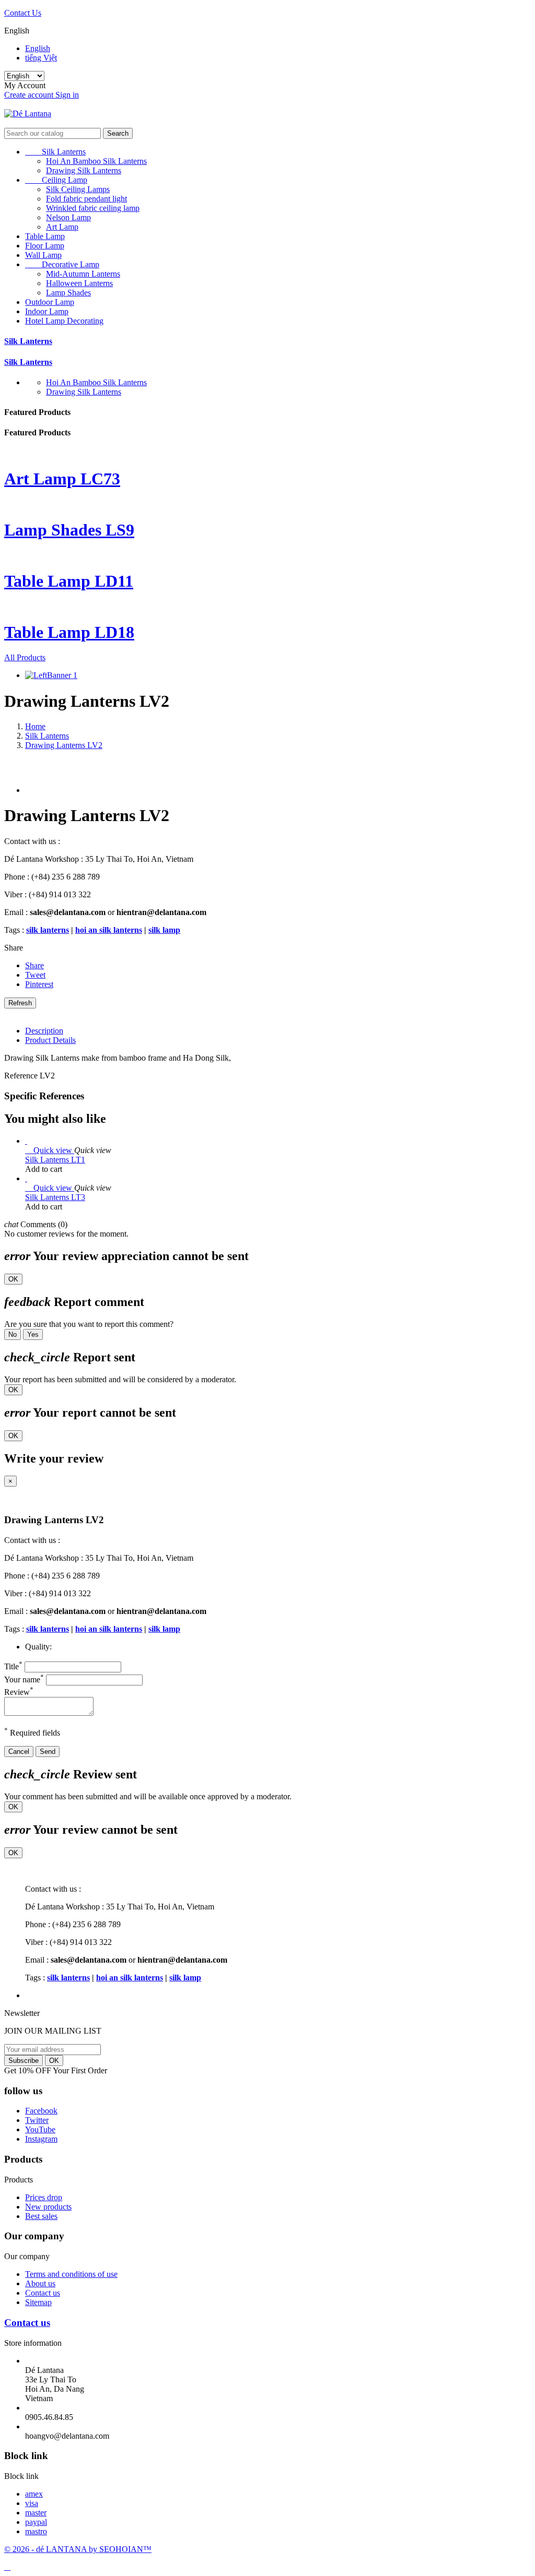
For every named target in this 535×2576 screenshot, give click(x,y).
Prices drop (44, 2197)
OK (13, 1279)
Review (19, 1692)
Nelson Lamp (68, 217)
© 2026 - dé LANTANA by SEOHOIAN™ (78, 2549)
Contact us (43, 2293)
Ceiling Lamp (56, 180)
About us (40, 2283)
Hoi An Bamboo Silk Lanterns (96, 161)
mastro (36, 2531)
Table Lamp (45, 236)
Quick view (50, 1150)
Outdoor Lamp (50, 302)
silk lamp (164, 930)
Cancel (19, 1752)
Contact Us (23, 13)
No (13, 1334)
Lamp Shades (68, 293)
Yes (33, 1334)
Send (48, 1752)
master (36, 2513)
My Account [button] (28, 85)
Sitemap (38, 2302)
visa (32, 2503)
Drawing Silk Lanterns (84, 170)
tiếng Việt (41, 58)
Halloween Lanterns (79, 283)
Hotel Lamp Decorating (64, 321)
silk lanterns (48, 930)
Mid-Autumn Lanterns (83, 274)
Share (34, 965)
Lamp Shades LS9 (69, 530)
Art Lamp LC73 (62, 479)
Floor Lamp (45, 246)
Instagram (41, 2139)
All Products (25, 657)
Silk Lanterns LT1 (55, 1160)
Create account (30, 95)
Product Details (50, 1040)
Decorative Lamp (62, 264)
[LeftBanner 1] (51, 675)
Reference (22, 1076)
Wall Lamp (43, 255)
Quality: (38, 1647)
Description (44, 1031)
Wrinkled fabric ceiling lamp (93, 208)
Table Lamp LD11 (69, 581)
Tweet (35, 975)
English (38, 48)
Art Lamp (62, 227)
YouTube (40, 2129)
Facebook (41, 2111)
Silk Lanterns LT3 (55, 1197)
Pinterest (39, 984)
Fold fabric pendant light (86, 199)
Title (13, 1666)
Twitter (37, 2120)
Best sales (41, 2216)
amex (34, 2494)
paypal (36, 2522)
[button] (267, 123)
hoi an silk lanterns (109, 930)
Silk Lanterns (55, 152)
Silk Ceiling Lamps (78, 189)
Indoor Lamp (47, 311)
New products (48, 2207)
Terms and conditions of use (71, 2274)
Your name (24, 1679)
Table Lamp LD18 (69, 632)
